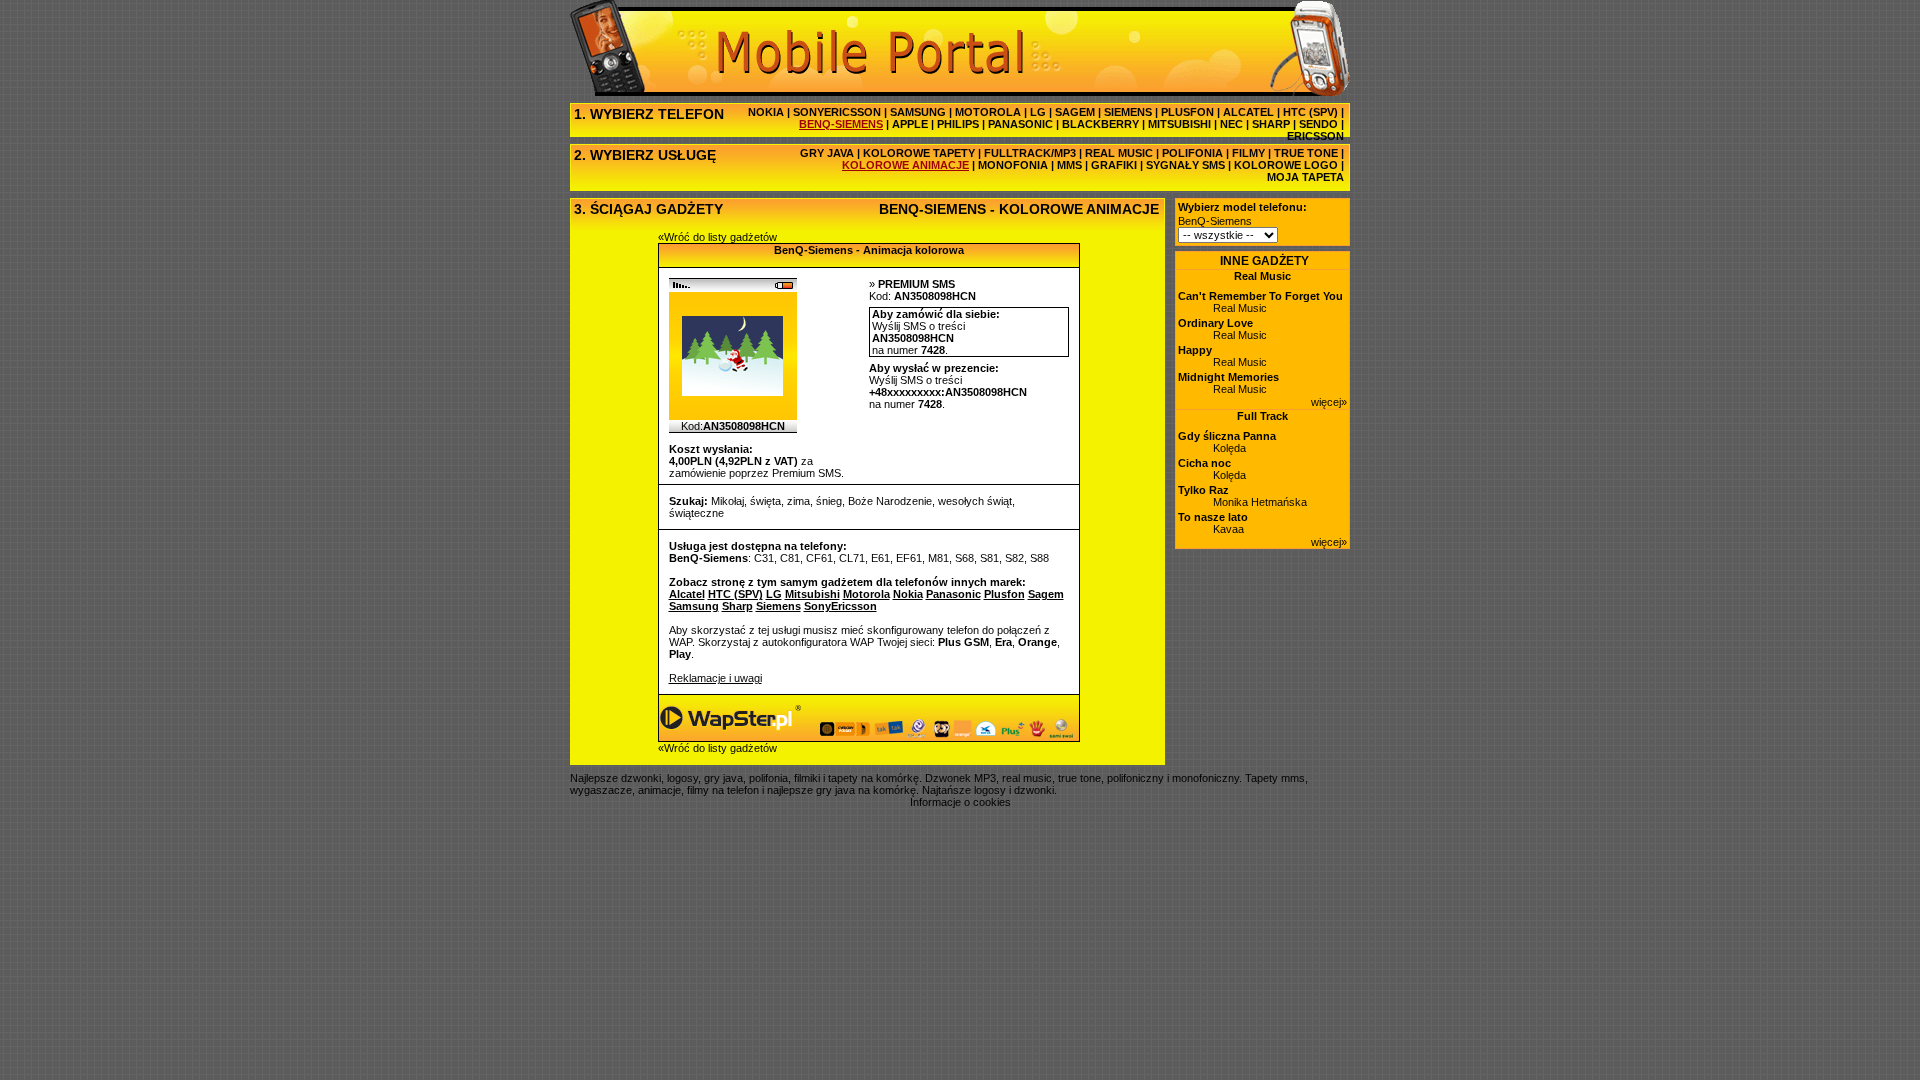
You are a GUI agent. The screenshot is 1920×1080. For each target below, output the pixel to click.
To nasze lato (1213, 517)
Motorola (866, 594)
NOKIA (766, 112)
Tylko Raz (1203, 490)
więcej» (1329, 402)
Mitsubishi (812, 594)
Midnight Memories (1228, 377)
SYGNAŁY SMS (1185, 165)
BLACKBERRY (1100, 124)
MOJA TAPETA (1305, 177)
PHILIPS (958, 124)
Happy (1195, 350)
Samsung (694, 606)
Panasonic (953, 594)
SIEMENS (1128, 112)
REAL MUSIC (1119, 153)
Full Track (1262, 416)
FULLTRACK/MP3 (1030, 153)
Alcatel (687, 594)
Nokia (908, 594)
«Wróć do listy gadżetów (717, 237)
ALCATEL (1248, 112)
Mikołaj (727, 501)
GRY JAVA (827, 153)
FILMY (1248, 153)
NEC (1231, 124)
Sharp (737, 606)
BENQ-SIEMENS (841, 124)
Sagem (1046, 594)
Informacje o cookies (960, 802)
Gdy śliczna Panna (1227, 436)
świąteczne (696, 513)
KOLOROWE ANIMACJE (905, 165)
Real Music (1262, 276)
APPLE (910, 124)
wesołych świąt (975, 501)
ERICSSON (1315, 136)
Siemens (778, 606)
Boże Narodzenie (890, 501)
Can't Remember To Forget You (1260, 296)
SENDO (1318, 124)
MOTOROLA (988, 112)
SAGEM (1075, 112)
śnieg (829, 501)
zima (798, 501)
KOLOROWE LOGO (1286, 165)
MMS (1069, 165)
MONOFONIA (1013, 165)
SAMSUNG (918, 112)
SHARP (1271, 124)
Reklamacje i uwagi (715, 678)
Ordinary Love (1215, 323)
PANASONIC (1020, 124)
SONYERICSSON (837, 112)
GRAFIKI (1114, 165)
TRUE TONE (1306, 153)
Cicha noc (1204, 463)
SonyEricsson (840, 606)
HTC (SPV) (1310, 112)
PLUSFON (1187, 112)
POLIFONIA (1192, 153)
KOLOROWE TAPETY (919, 153)
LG (1038, 112)
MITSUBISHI (1179, 124)
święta (765, 501)
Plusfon (1004, 594)
